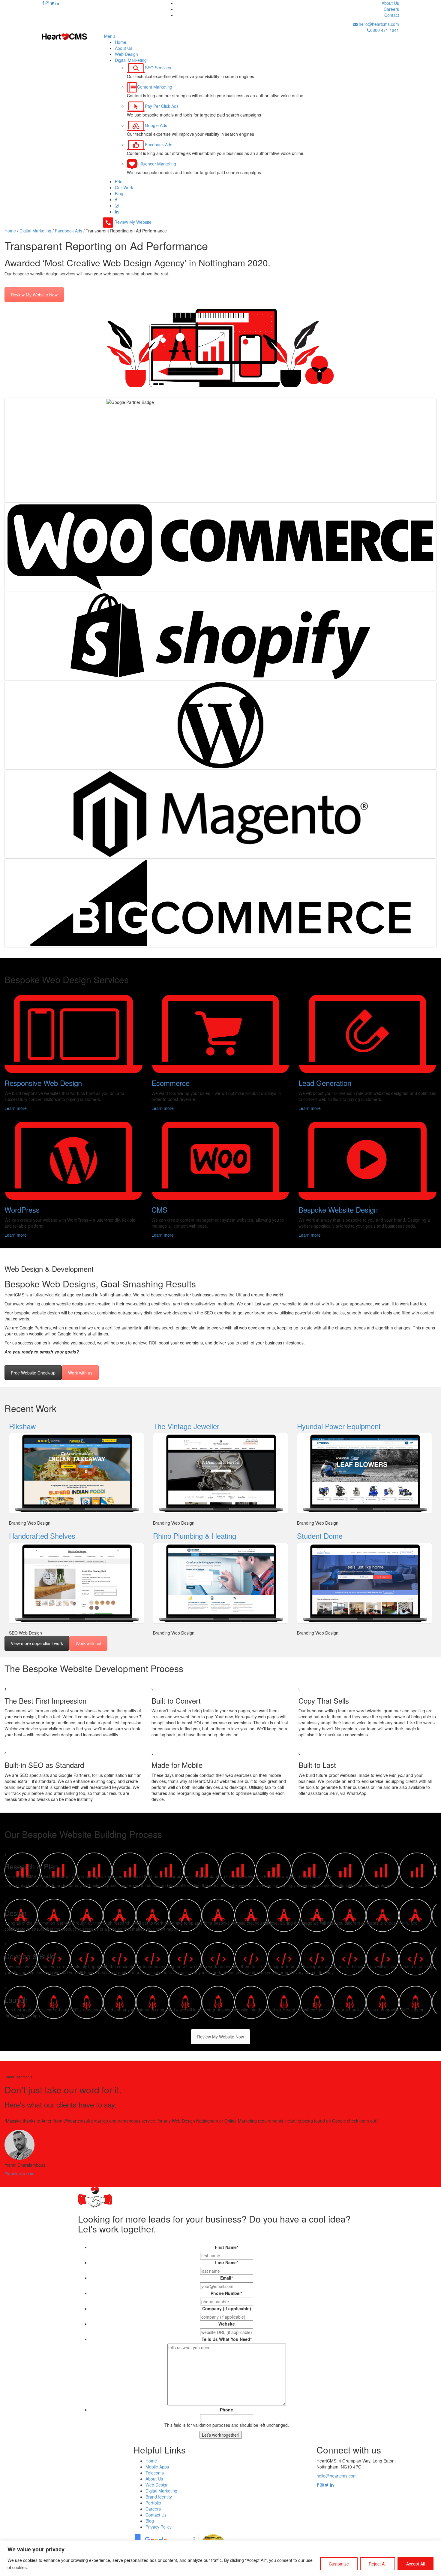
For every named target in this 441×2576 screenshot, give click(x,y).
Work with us (80, 1373)
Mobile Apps (157, 2467)
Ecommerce (171, 1083)
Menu (109, 36)
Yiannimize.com (19, 2173)
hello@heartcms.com (378, 24)
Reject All (378, 2564)
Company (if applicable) (227, 2308)
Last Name (227, 2262)
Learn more (16, 1108)
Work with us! (88, 1643)
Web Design (157, 2485)
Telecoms (155, 2473)
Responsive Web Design (43, 1083)
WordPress (22, 1209)
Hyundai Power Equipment (339, 1426)
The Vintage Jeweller (186, 1426)
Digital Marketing (161, 2491)
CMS (159, 1209)
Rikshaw (22, 1426)
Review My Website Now (34, 295)
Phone (226, 2410)
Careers (391, 9)
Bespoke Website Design (338, 1209)
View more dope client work (37, 1643)
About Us (390, 3)
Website (227, 2324)
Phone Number (226, 2293)
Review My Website (133, 222)
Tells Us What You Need (227, 2339)
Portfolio (153, 2503)
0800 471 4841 (385, 30)
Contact (392, 15)
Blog (150, 2521)
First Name (226, 2247)
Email (226, 2278)
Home (151, 2461)
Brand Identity (159, 2497)
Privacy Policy (159, 2527)
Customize (339, 2564)
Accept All (415, 2564)
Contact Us (156, 2515)
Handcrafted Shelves (42, 1536)
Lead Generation (325, 1083)
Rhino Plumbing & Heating (195, 1536)
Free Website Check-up (33, 1373)
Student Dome (320, 1536)
